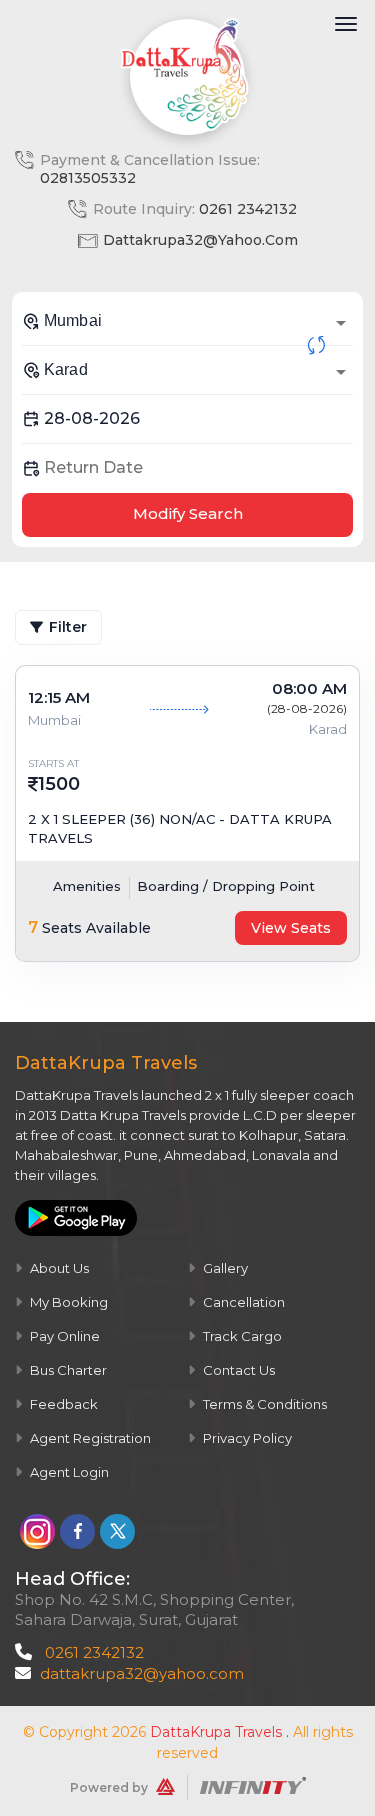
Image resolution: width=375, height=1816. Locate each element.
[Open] (341, 323)
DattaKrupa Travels (216, 1732)
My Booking (67, 1302)
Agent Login (68, 1472)
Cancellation (242, 1302)
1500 (59, 784)
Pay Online (63, 1336)
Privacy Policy (246, 1438)
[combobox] (187, 321)
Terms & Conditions (263, 1404)
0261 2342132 (248, 209)
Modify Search (188, 513)
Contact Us (237, 1370)
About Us (58, 1268)
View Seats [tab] (291, 928)
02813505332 (88, 178)
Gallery (224, 1268)
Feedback (62, 1404)
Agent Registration (89, 1438)
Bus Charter (67, 1370)
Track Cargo (241, 1336)
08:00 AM (309, 688)
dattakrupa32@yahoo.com (200, 240)
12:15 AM (59, 697)
